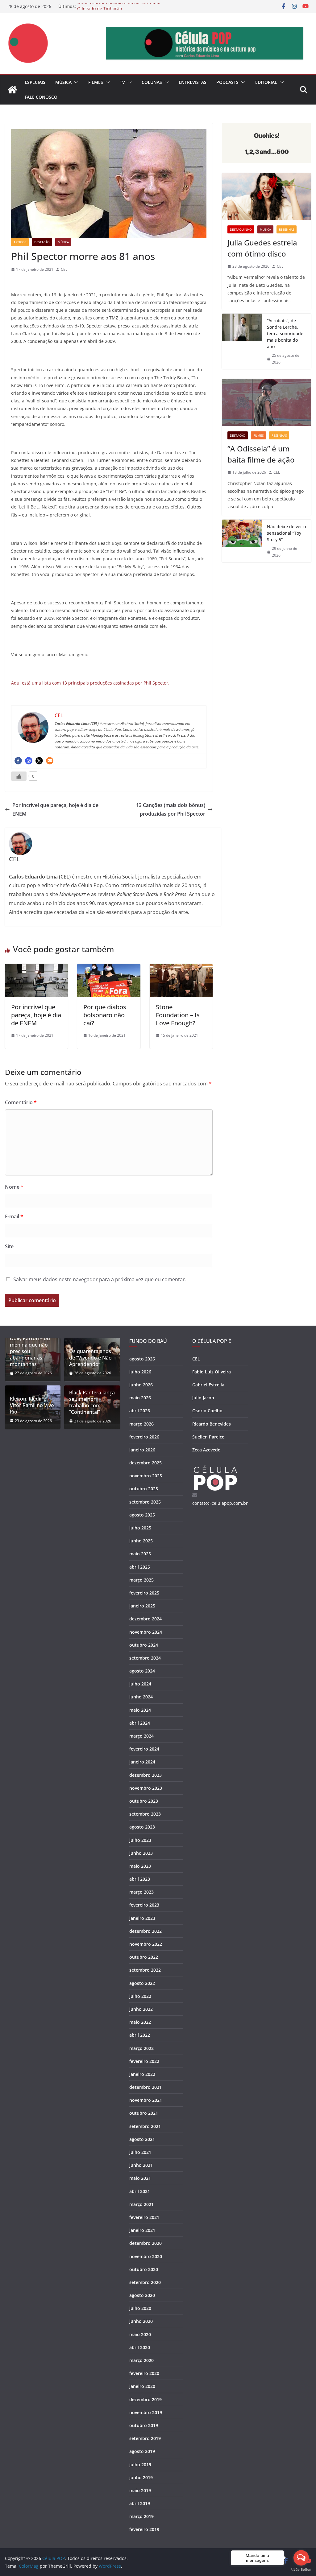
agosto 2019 (142, 2451)
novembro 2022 (146, 1944)
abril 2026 (140, 1411)
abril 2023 (140, 1879)
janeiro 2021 (142, 2230)
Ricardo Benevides (212, 1424)
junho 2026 (141, 1385)
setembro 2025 (145, 1502)
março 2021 (141, 2204)
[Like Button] (19, 776)
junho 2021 (141, 2165)
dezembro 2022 (146, 1931)
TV (122, 82)
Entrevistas (193, 82)
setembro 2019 (145, 2438)
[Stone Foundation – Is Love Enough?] (181, 968)
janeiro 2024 (142, 1762)
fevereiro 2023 (144, 1905)
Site (9, 1246)
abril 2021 (140, 2191)
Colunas (152, 82)
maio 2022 (140, 2022)
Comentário (21, 1102)
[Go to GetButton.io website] (301, 2570)
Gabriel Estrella (208, 1385)
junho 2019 (141, 2477)
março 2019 (141, 2516)
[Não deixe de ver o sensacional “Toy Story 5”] (242, 541)
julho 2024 (140, 1684)
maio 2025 (140, 1554)
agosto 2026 (142, 1359)
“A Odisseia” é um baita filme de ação (261, 454)
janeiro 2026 (142, 1450)
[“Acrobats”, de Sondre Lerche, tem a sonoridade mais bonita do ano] (242, 341)
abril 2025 (140, 1567)
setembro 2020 (145, 2282)
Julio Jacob (203, 1398)
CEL (64, 269)
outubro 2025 (144, 1489)
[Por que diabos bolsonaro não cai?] (109, 968)
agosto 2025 (142, 1515)
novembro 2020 (146, 2256)
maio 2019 (140, 2490)
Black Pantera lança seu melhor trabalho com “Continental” (92, 1402)
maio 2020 (140, 2334)
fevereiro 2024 (144, 1749)
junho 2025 (141, 1541)
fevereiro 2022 (144, 2061)
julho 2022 (140, 1996)
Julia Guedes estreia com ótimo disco (262, 248)
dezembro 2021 (146, 2087)
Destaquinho (241, 229)
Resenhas (287, 229)
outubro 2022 (144, 1957)
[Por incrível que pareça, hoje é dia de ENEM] (36, 968)
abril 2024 (140, 1723)
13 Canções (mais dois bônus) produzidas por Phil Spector (171, 810)
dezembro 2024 (146, 1619)
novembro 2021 (146, 2100)
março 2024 (141, 1736)
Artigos (20, 242)
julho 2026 (140, 1372)
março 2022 (141, 2048)
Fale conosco (41, 97)
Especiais (35, 82)
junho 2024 (141, 1697)
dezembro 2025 (146, 1463)
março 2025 (141, 1580)
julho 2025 (140, 1528)
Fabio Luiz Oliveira (212, 1372)
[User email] (50, 761)
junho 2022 (141, 2009)
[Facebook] (18, 761)
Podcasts (227, 82)
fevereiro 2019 (144, 2529)
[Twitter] (39, 761)
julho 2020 (140, 2308)
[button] (75, 82)
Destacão (42, 242)
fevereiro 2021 (144, 2217)
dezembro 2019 (146, 2399)
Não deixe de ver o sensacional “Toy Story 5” (286, 533)
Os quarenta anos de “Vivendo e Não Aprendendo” (90, 1358)
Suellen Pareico (208, 1437)
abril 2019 (140, 2503)
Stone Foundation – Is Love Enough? (178, 1015)
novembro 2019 (146, 2412)
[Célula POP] (12, 90)
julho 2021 (140, 2152)
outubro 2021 (144, 2113)
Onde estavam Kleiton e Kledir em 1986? (119, 6)
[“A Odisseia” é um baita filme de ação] (266, 402)
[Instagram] (29, 761)
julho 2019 (140, 2465)
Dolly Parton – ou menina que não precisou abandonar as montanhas (30, 1351)
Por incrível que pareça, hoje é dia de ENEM (55, 810)
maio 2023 (140, 1866)
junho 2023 (141, 1853)
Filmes (96, 82)
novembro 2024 (146, 1632)
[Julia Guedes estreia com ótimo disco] (266, 196)
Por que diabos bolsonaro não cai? (105, 1015)
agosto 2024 (142, 1671)
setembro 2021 (145, 2126)
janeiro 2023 (142, 1918)
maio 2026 (140, 1398)
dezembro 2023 (146, 1775)
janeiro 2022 (142, 2074)
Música (63, 82)
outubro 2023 (144, 1801)
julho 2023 (140, 1840)
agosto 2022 (142, 1983)
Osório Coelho (207, 1411)
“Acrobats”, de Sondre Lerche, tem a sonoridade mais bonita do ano (285, 333)
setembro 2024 (145, 1658)
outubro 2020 (144, 2269)
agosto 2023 (142, 1827)
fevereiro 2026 (144, 1437)
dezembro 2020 (146, 2243)
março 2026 (141, 1424)
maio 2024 (140, 1710)
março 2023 (141, 1892)
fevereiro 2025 (144, 1593)
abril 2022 (140, 2035)
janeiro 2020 (142, 2386)
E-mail (14, 1216)
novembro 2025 (146, 1476)
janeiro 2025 (142, 1606)
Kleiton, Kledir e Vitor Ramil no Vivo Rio (32, 1405)
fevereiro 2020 (144, 2373)
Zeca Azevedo (206, 1450)
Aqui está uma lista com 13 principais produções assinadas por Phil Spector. (90, 683)
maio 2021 (140, 2178)
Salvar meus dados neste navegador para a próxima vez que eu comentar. (100, 1279)
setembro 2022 (145, 1970)
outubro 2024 (144, 1645)
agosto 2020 (142, 2295)
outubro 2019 (144, 2425)
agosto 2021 (142, 2139)
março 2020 (141, 2360)
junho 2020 (141, 2321)
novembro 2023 (146, 1788)
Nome (14, 1187)
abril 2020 (140, 2347)
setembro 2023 (145, 1814)
